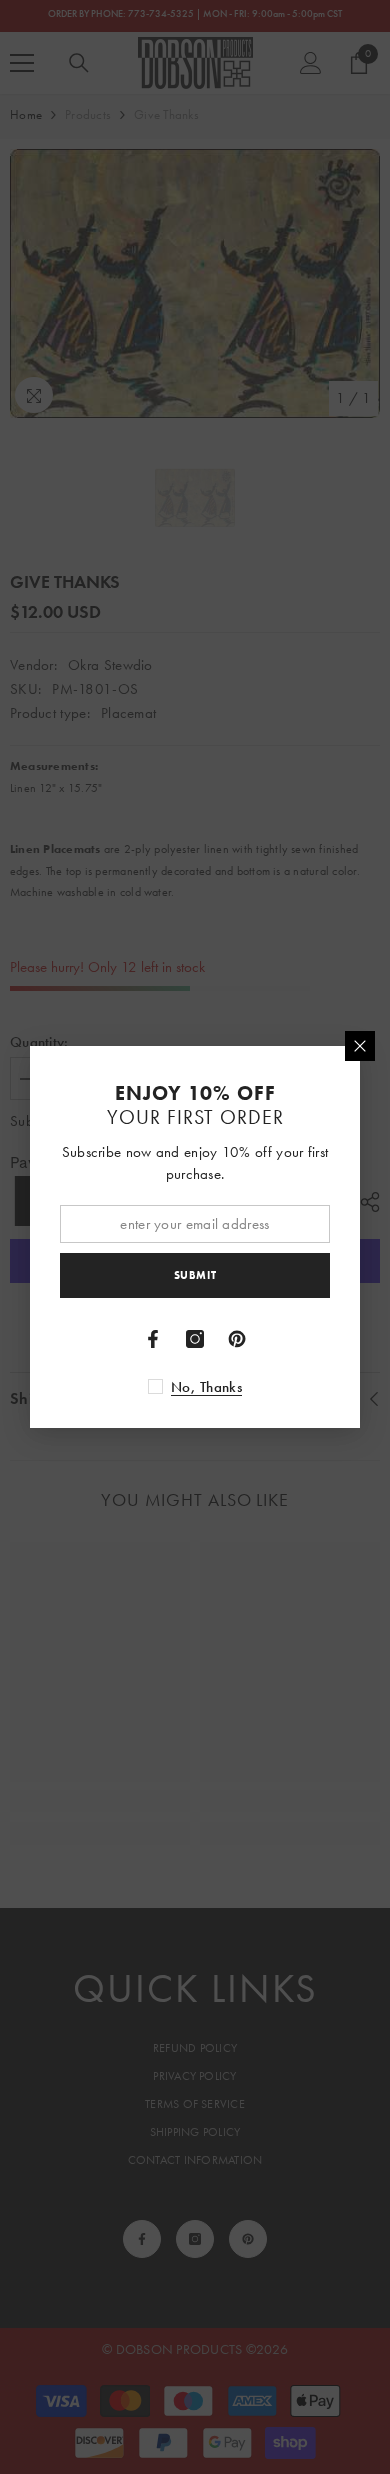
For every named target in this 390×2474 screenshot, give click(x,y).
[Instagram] (195, 1339)
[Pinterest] (237, 1339)
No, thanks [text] (206, 1387)
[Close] (360, 1046)
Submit (195, 1275)
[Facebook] (153, 1339)
